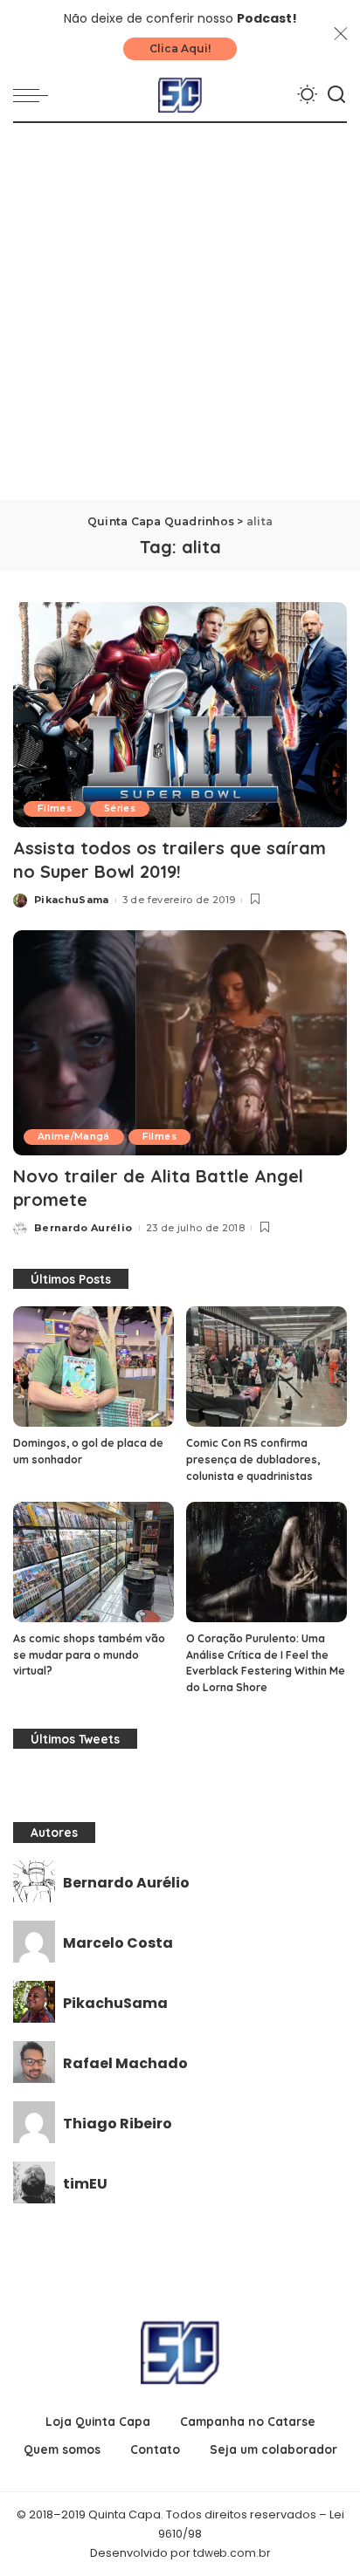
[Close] (341, 34)
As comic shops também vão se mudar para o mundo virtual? (89, 1655)
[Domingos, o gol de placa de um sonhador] (93, 1367)
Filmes (55, 808)
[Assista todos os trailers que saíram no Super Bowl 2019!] (180, 715)
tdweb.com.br (232, 2553)
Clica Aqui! (180, 48)
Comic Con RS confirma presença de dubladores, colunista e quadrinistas (253, 1459)
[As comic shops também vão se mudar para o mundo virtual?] (93, 1562)
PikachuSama (72, 900)
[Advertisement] (180, 312)
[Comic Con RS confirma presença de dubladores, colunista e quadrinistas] (267, 1367)
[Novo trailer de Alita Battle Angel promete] (180, 1043)
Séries (120, 808)
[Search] (336, 95)
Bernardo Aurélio (83, 1228)
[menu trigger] (35, 95)
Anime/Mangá (74, 1137)
